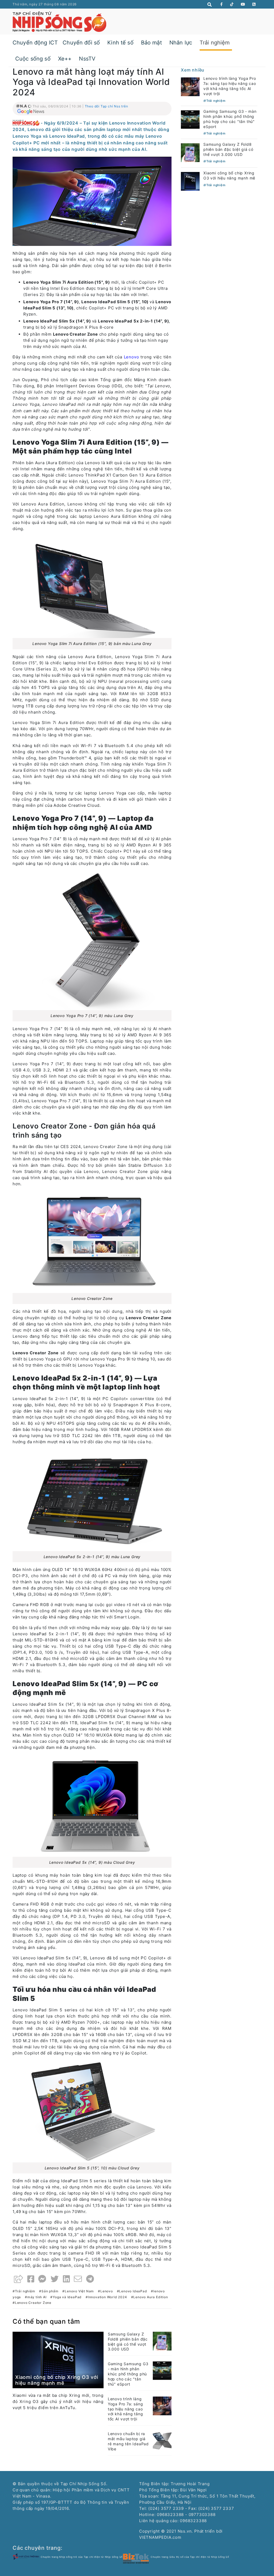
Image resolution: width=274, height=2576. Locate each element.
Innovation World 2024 (108, 2297)
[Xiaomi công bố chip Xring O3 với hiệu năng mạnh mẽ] (58, 2359)
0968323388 (193, 2521)
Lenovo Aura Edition (151, 2297)
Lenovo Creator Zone (33, 2303)
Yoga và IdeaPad (67, 2297)
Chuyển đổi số (81, 43)
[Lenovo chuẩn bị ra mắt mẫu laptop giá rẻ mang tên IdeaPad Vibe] (162, 2440)
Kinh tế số (120, 43)
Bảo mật (151, 43)
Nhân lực (181, 43)
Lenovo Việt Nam (79, 2291)
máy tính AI (37, 2297)
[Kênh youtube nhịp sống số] (243, 4)
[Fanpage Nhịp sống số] (222, 4)
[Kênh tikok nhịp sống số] (232, 4)
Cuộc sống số (33, 59)
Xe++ (65, 59)
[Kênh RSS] (254, 4)
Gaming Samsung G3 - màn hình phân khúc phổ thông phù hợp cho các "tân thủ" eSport (128, 2374)
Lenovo (107, 2291)
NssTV (87, 59)
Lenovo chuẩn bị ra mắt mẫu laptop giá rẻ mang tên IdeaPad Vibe (128, 2441)
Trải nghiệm (215, 43)
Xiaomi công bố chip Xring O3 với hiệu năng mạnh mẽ (57, 2380)
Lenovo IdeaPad (133, 2291)
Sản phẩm (50, 2291)
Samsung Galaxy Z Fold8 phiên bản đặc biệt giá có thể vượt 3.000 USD (128, 2342)
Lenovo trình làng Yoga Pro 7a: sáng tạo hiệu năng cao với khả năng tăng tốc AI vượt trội (125, 2409)
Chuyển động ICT (35, 43)
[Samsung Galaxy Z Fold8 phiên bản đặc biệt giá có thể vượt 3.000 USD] (162, 2341)
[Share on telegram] (90, 2279)
